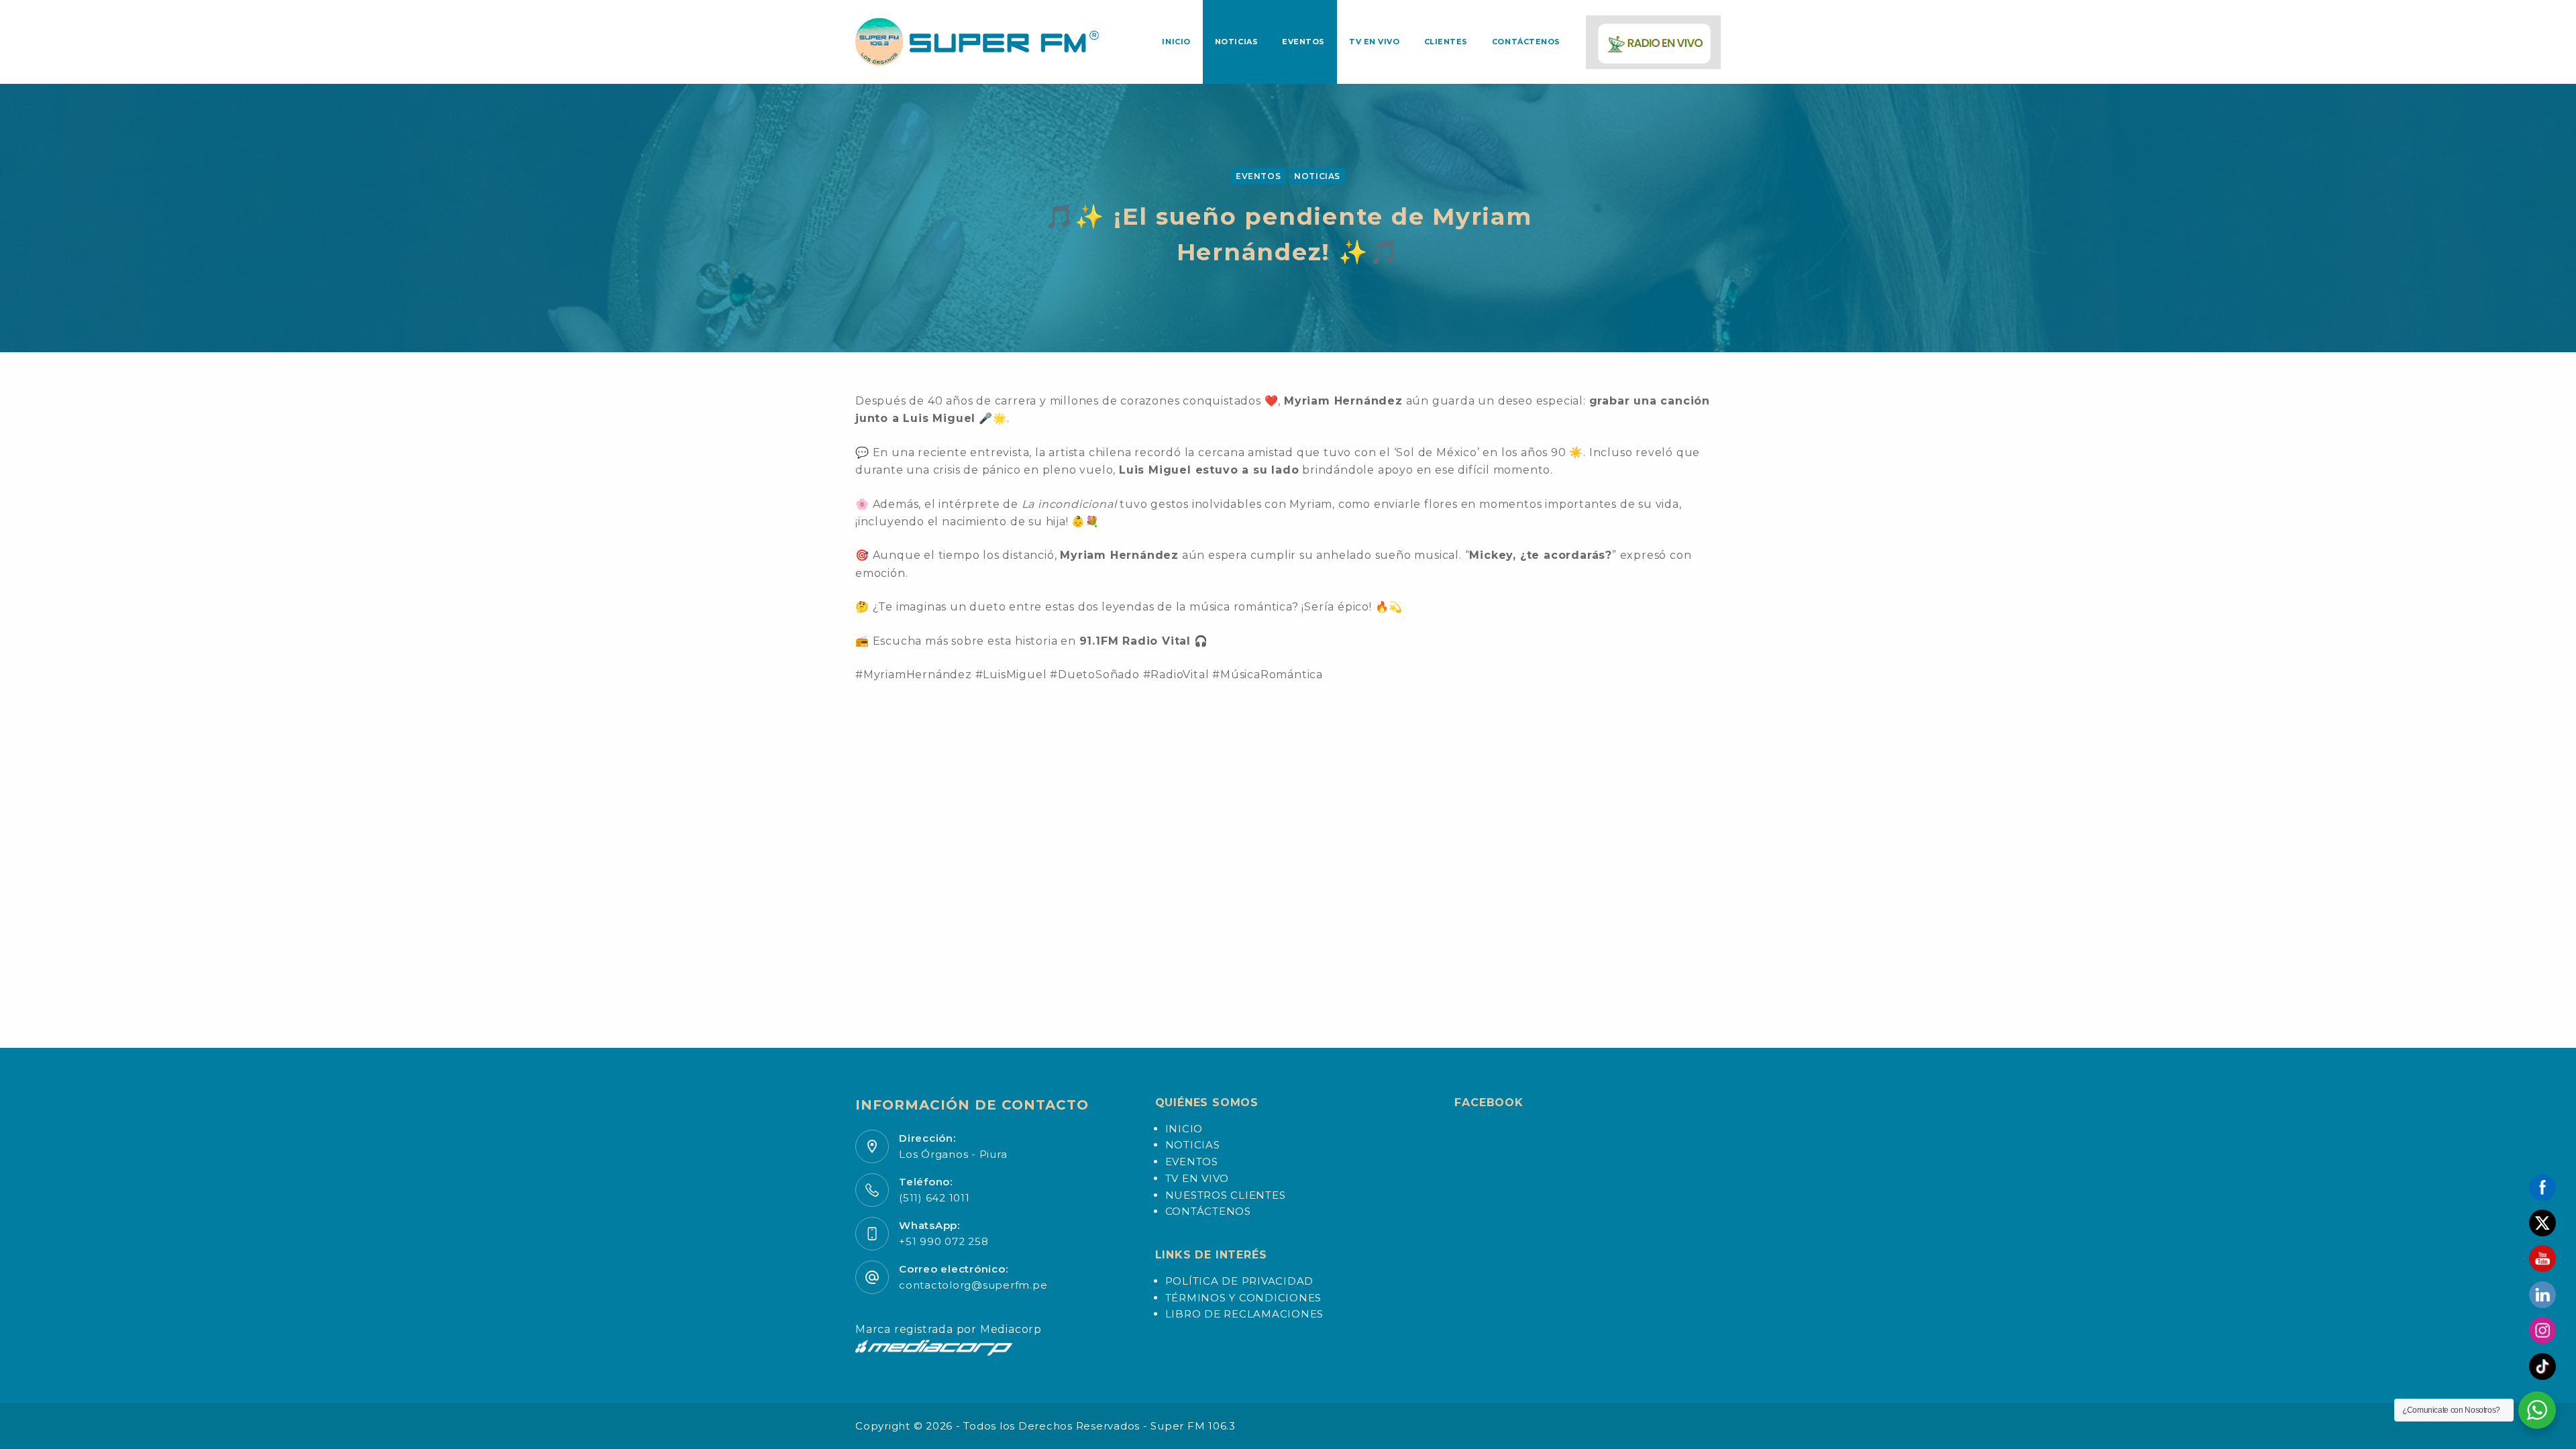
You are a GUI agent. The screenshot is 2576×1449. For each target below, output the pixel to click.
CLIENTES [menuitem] (1446, 42)
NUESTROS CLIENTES (1226, 1195)
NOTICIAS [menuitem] (1236, 42)
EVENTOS (1258, 176)
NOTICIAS (1317, 176)
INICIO (1184, 1129)
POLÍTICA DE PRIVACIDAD (1240, 1281)
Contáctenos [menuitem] (1526, 42)
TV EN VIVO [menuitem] (1375, 42)
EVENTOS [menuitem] (1303, 42)
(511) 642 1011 (934, 1198)
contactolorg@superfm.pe (973, 1285)
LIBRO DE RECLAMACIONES (1245, 1314)
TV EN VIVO (1197, 1178)
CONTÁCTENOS (1208, 1211)
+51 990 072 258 (944, 1241)
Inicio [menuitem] (1176, 42)
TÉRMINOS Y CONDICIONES (1244, 1298)
